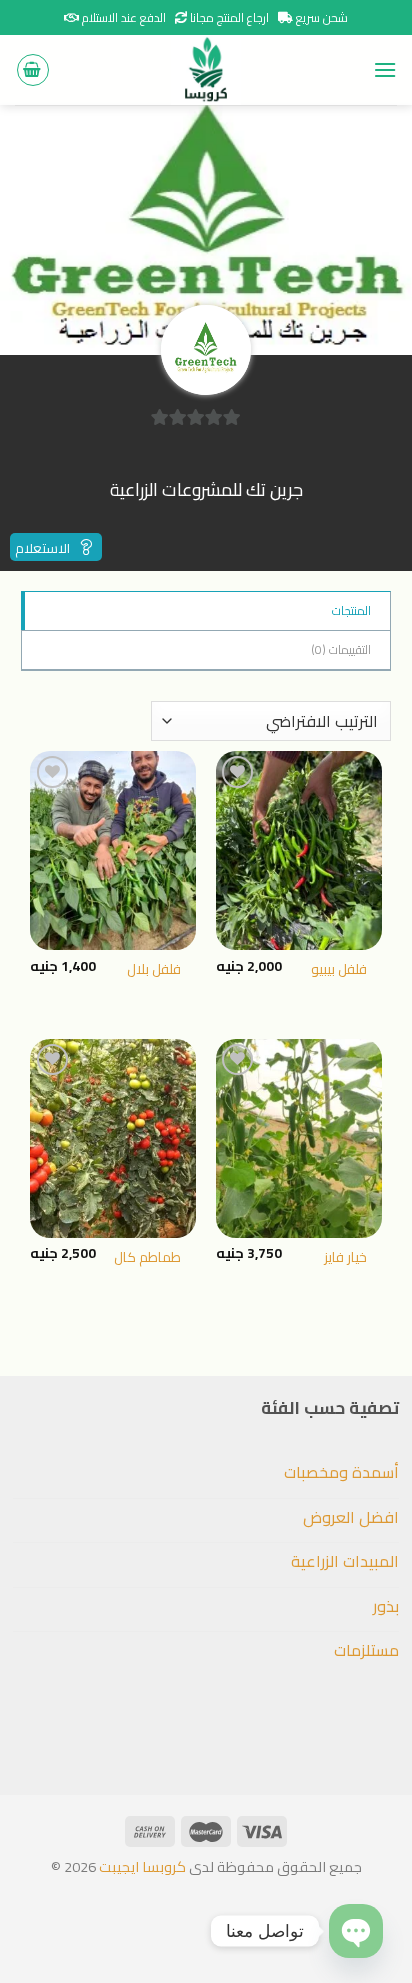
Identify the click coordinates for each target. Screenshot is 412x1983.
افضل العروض (350, 1517)
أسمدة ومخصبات (341, 1472)
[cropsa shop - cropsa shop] (206, 70)
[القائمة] (385, 69)
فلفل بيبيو (339, 970)
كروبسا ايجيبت (141, 1866)
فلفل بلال (154, 970)
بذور (385, 1606)
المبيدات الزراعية (344, 1561)
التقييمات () (341, 649)
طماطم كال (147, 1258)
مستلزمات (366, 1650)
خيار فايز (345, 1258)
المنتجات (351, 610)
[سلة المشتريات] (33, 70)
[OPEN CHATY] (356, 1931)
